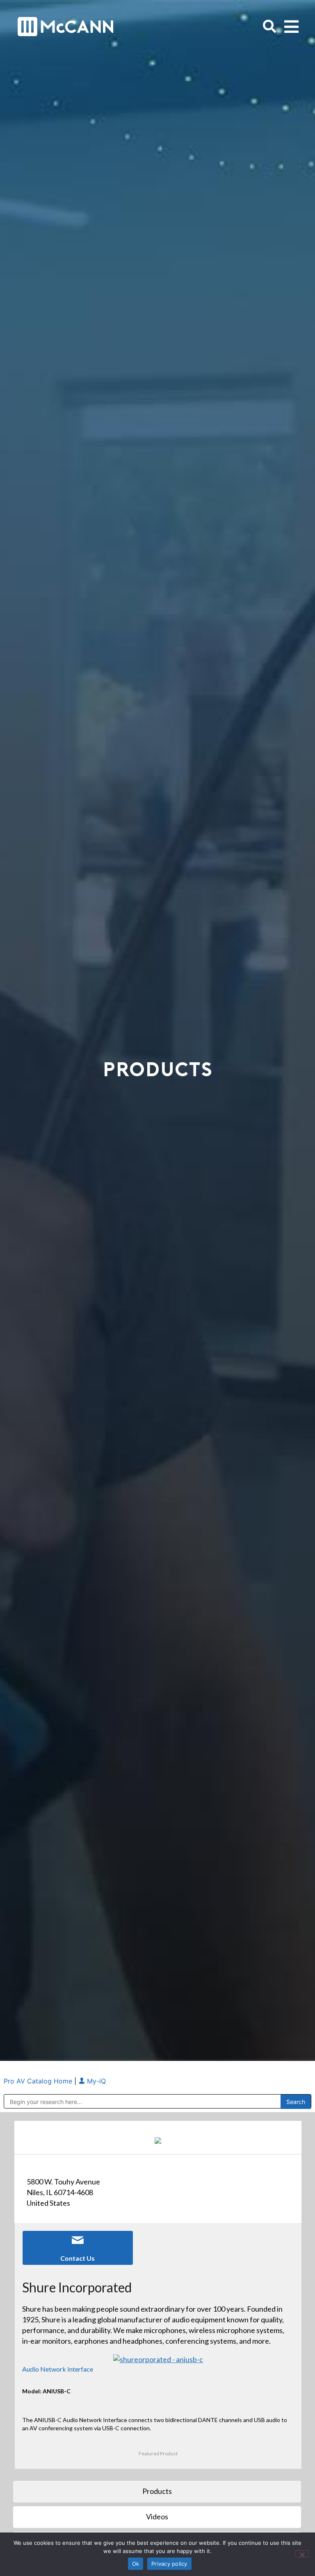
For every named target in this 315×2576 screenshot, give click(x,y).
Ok (136, 2564)
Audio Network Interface (58, 2369)
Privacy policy (169, 2564)
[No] (302, 2554)
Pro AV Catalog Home (39, 2081)
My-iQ (95, 2081)
